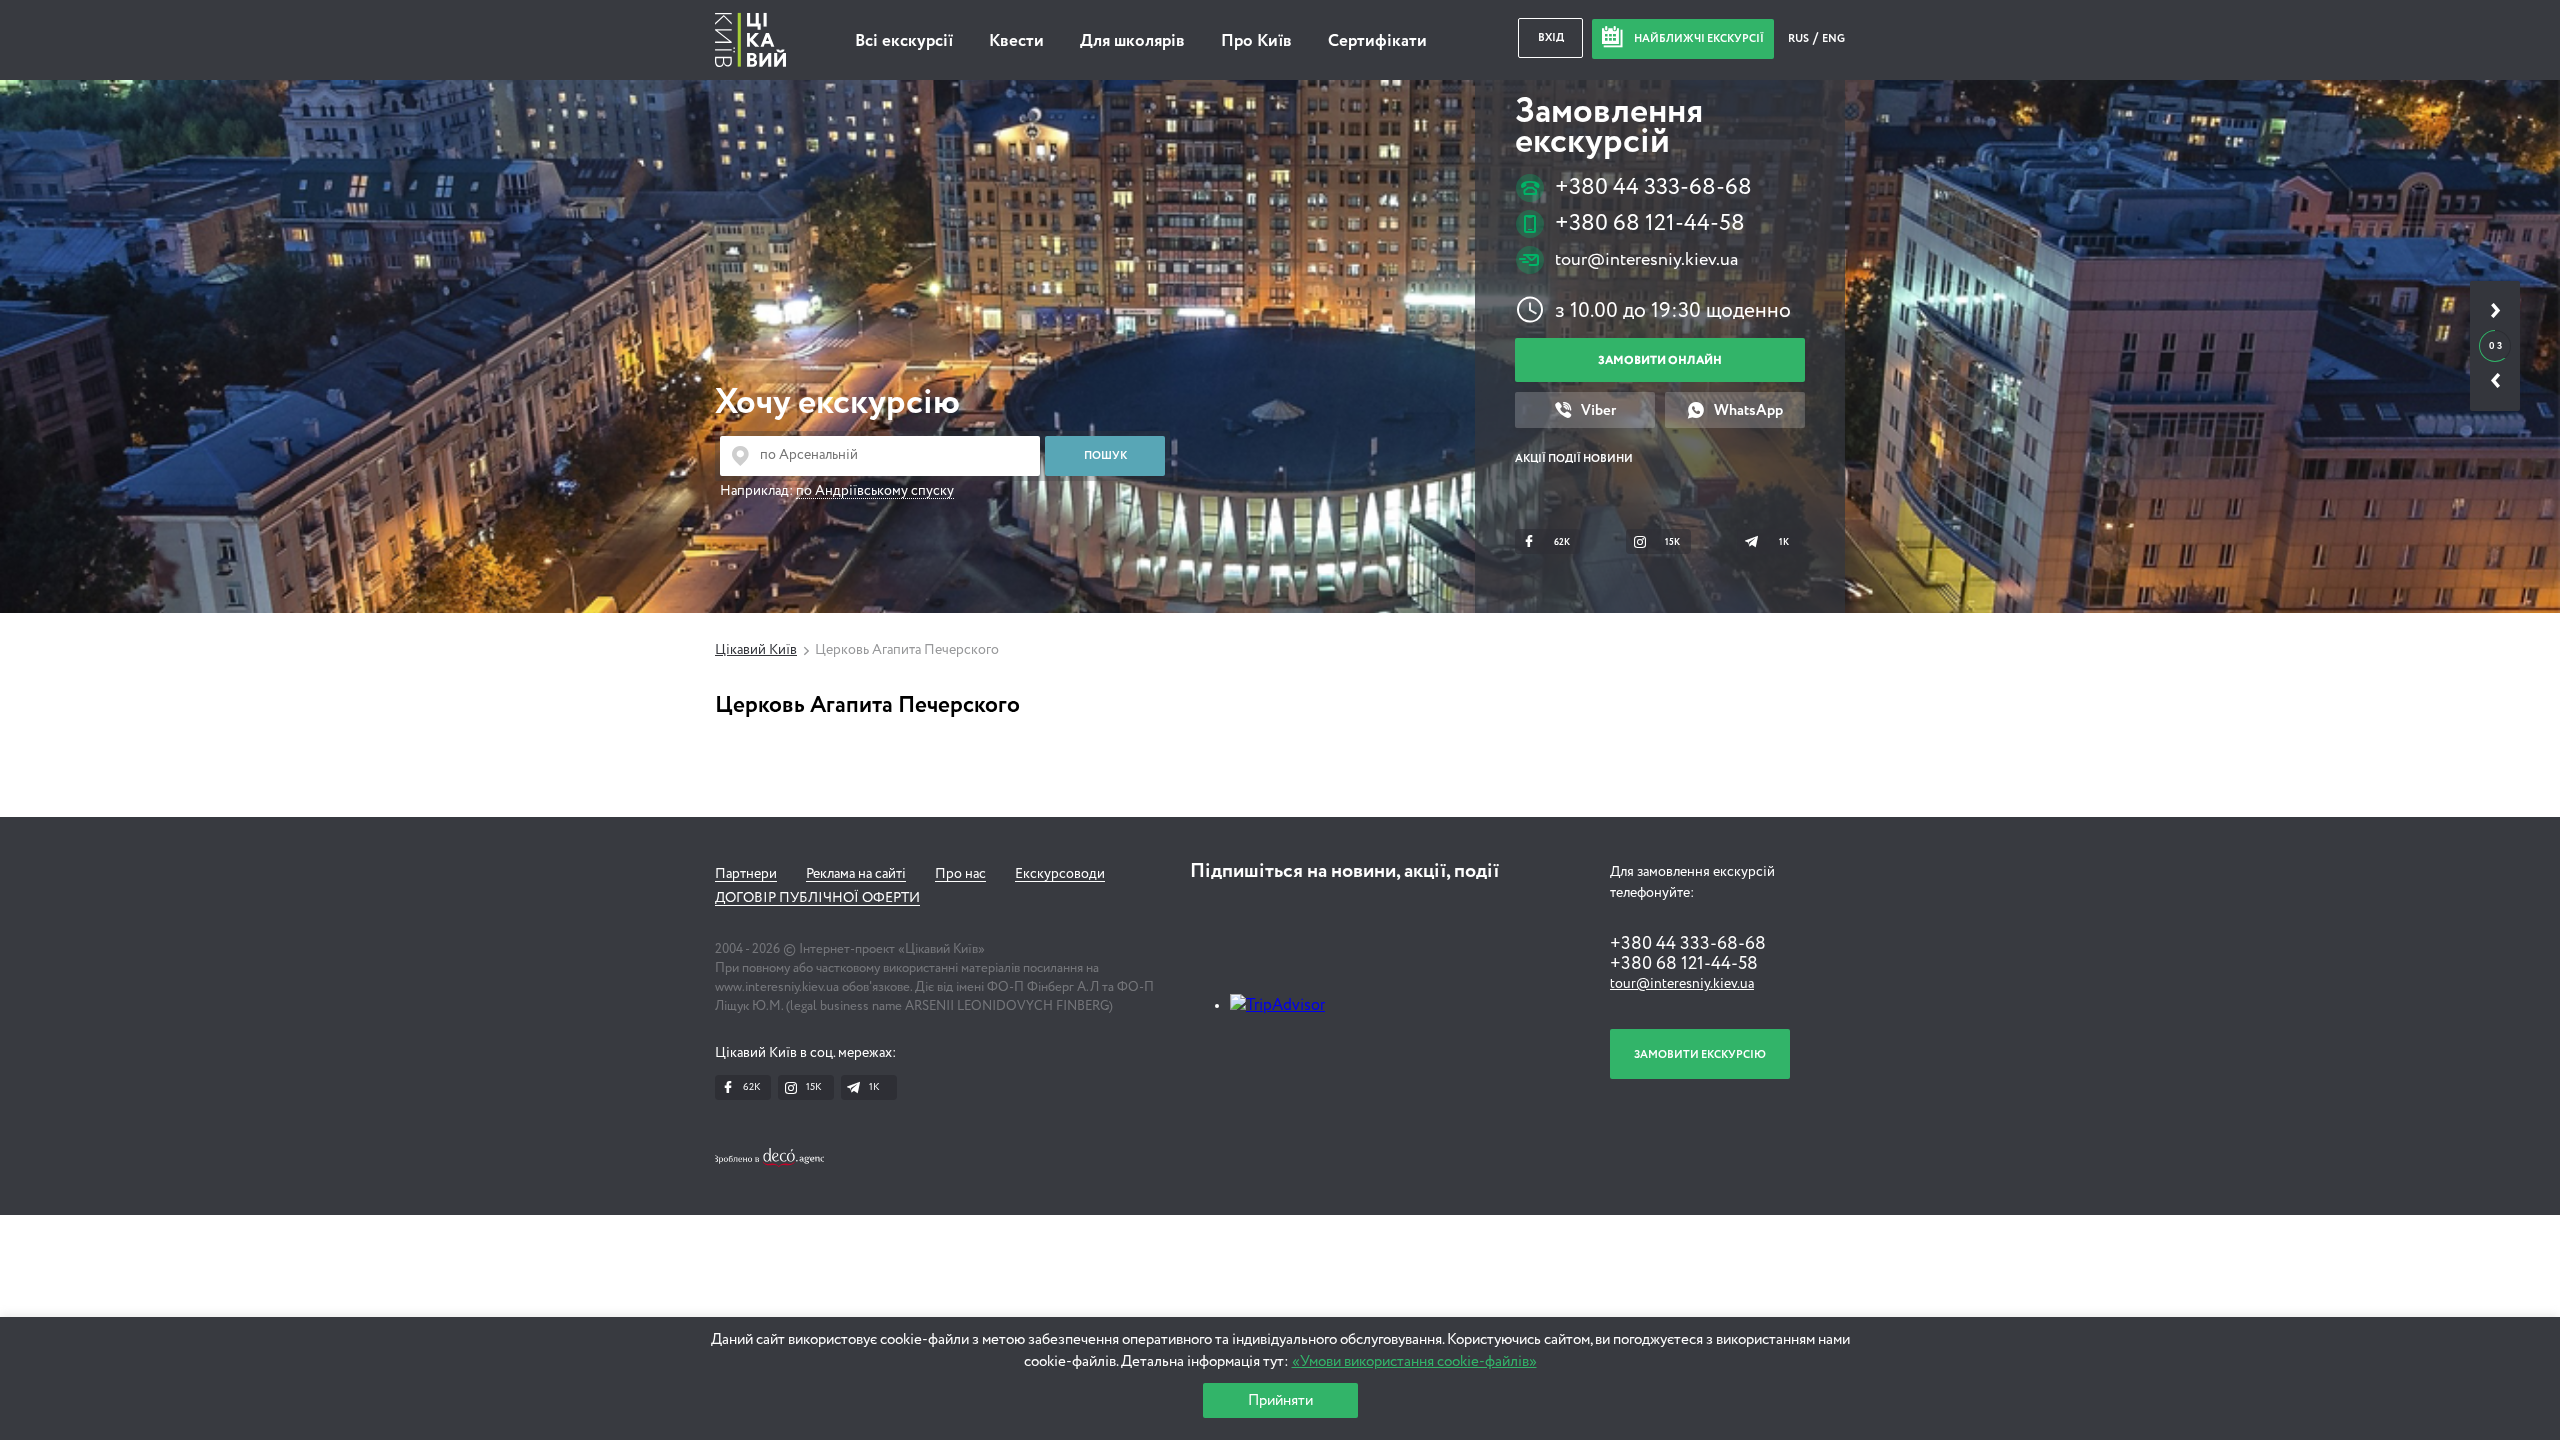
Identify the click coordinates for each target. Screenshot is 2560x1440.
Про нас (960, 874)
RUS (1799, 38)
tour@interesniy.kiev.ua (1646, 260)
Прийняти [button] (1280, 1400)
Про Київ (1256, 41)
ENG (1833, 38)
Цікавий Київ (756, 650)
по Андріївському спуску (875, 491)
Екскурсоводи (1060, 874)
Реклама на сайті (856, 874)
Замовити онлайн (1660, 360)
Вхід (1551, 37)
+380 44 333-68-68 (1653, 187)
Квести (1016, 41)
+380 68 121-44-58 (1650, 223)
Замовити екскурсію (1700, 1054)
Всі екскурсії (904, 41)
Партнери (746, 874)
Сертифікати (1377, 41)
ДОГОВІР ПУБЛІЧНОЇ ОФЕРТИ (817, 898)
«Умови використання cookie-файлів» (1414, 1361)
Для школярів (1132, 41)
